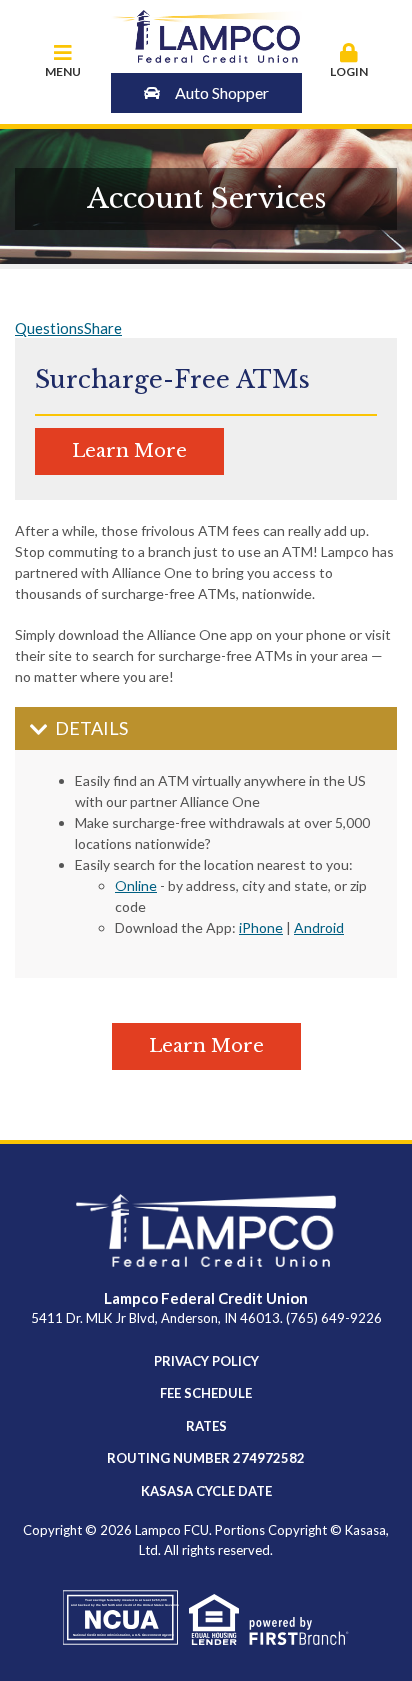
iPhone (261, 927)
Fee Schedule (206, 1393)
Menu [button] (63, 71)
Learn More (129, 451)
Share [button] (103, 328)
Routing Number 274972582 (206, 1458)
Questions (49, 328)
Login (349, 71)
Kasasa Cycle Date (206, 1491)
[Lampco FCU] (206, 34)
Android (319, 927)
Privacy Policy (206, 1361)
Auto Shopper (222, 92)
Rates (206, 1426)
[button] (350, 62)
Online (136, 885)
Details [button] (91, 728)
